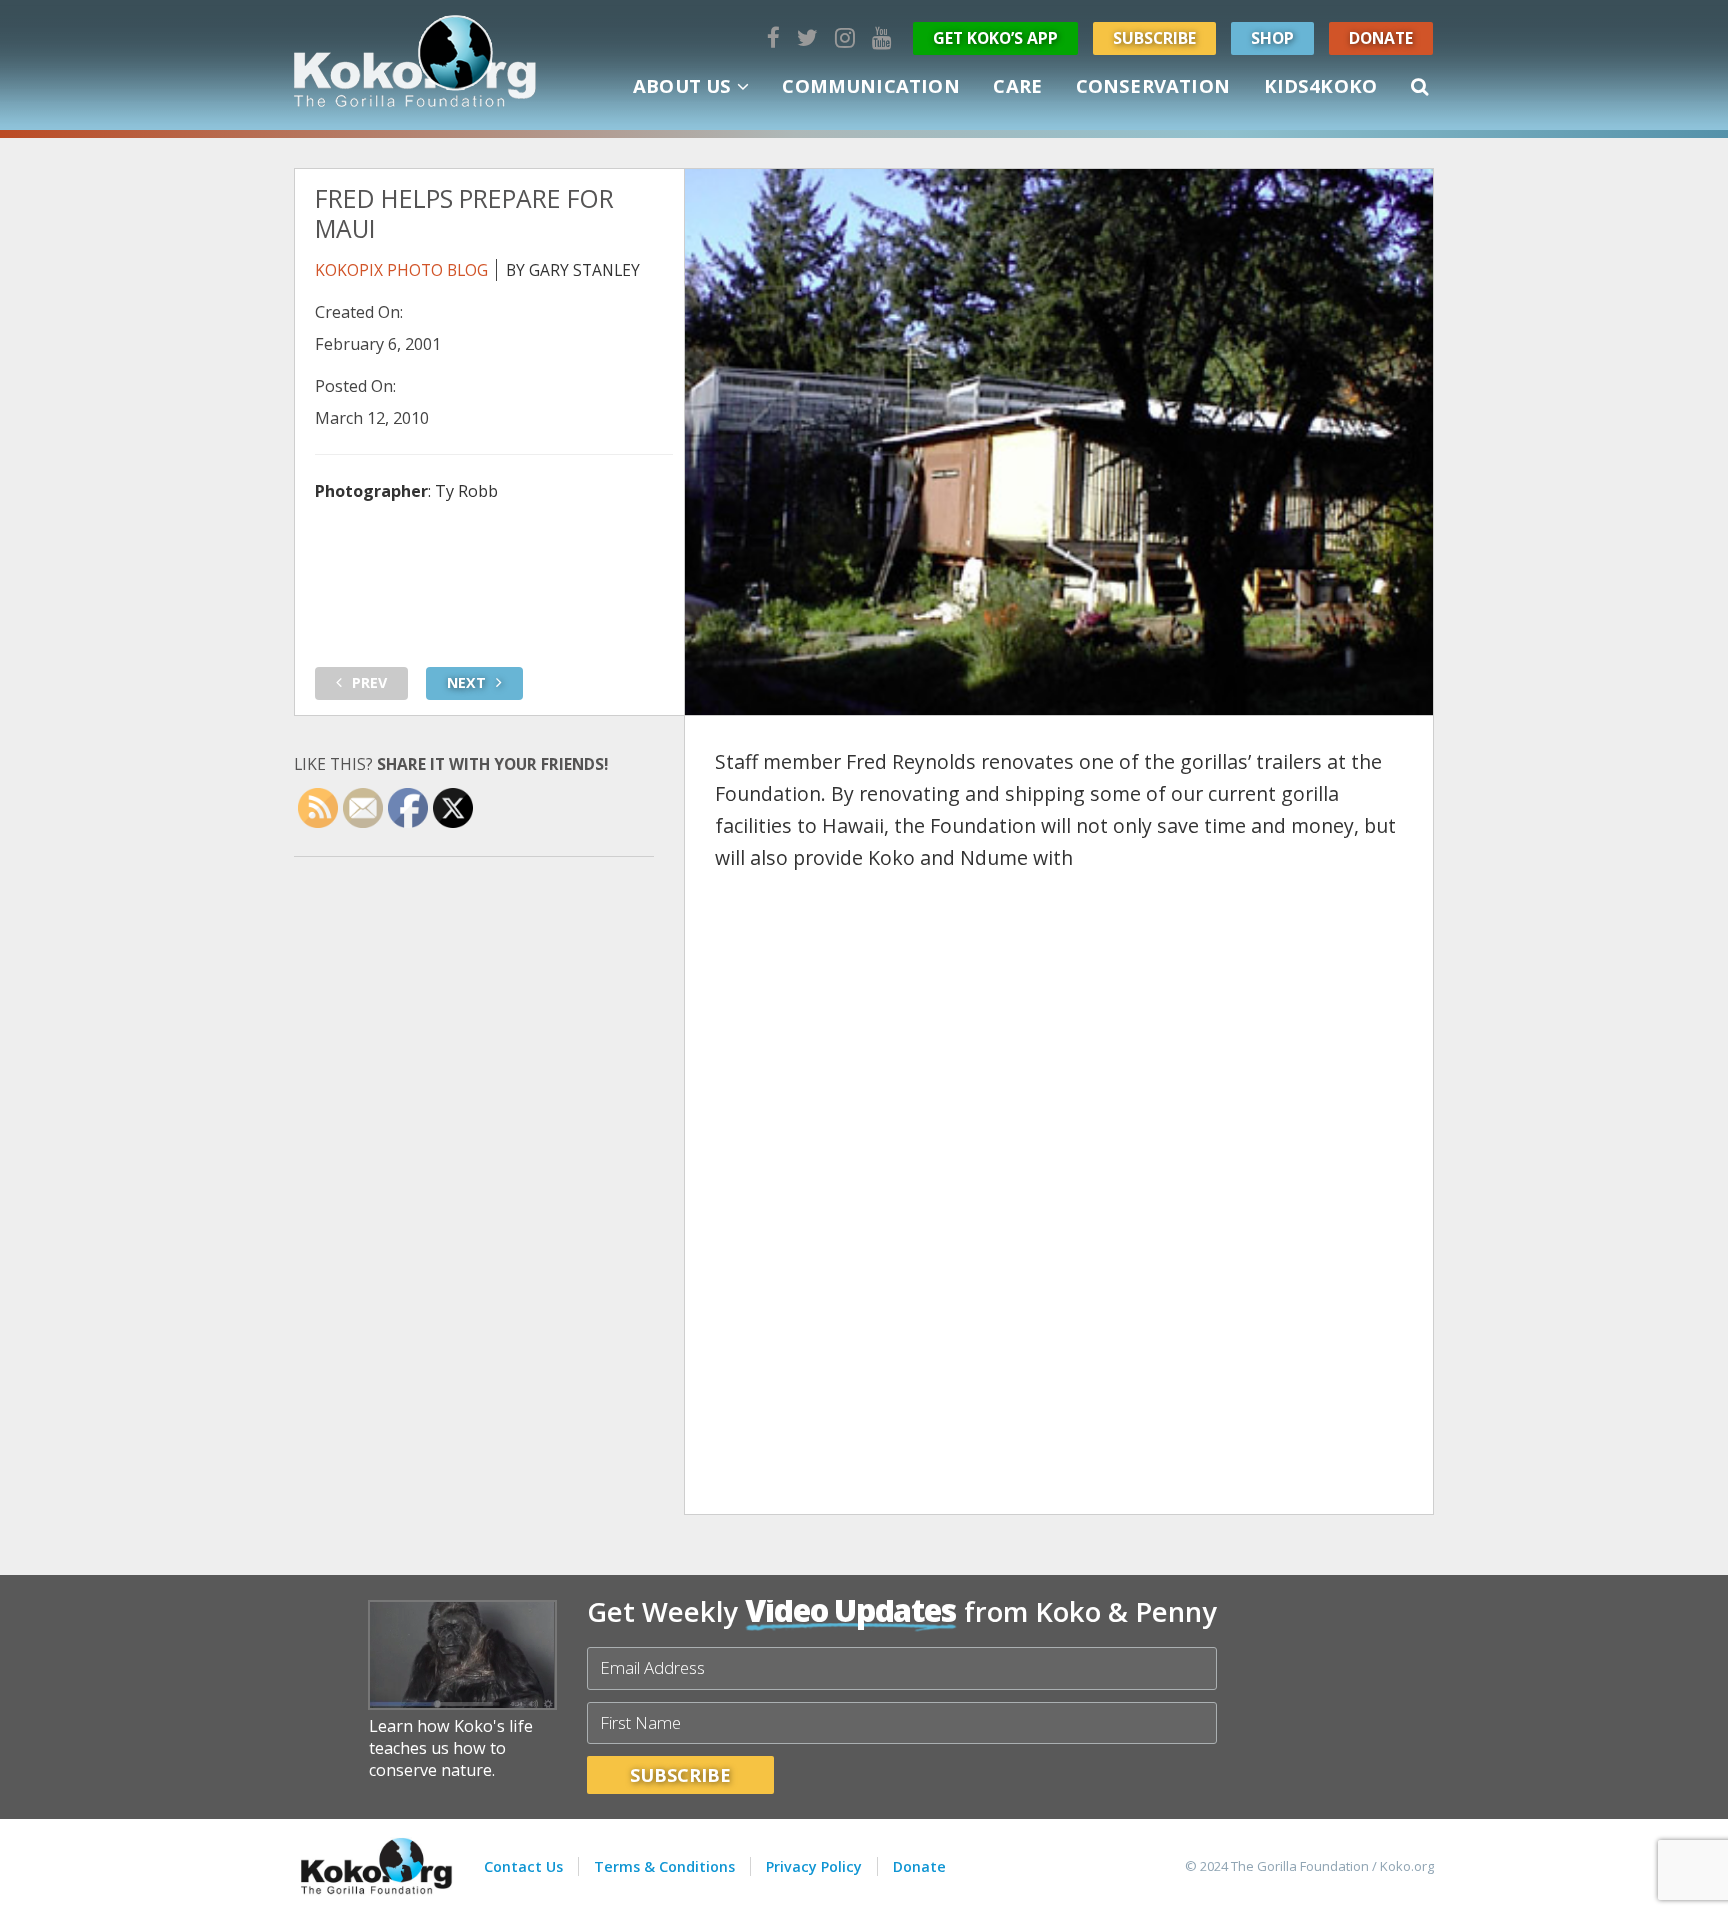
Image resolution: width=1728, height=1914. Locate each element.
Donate (1381, 38)
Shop (1272, 38)
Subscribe (1154, 38)
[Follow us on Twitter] (807, 37)
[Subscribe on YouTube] (882, 37)
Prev (369, 682)
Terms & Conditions (664, 1866)
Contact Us (523, 1866)
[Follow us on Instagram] (845, 37)
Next (466, 682)
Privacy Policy (814, 1866)
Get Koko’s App (995, 38)
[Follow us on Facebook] (773, 37)
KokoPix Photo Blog (401, 270)
